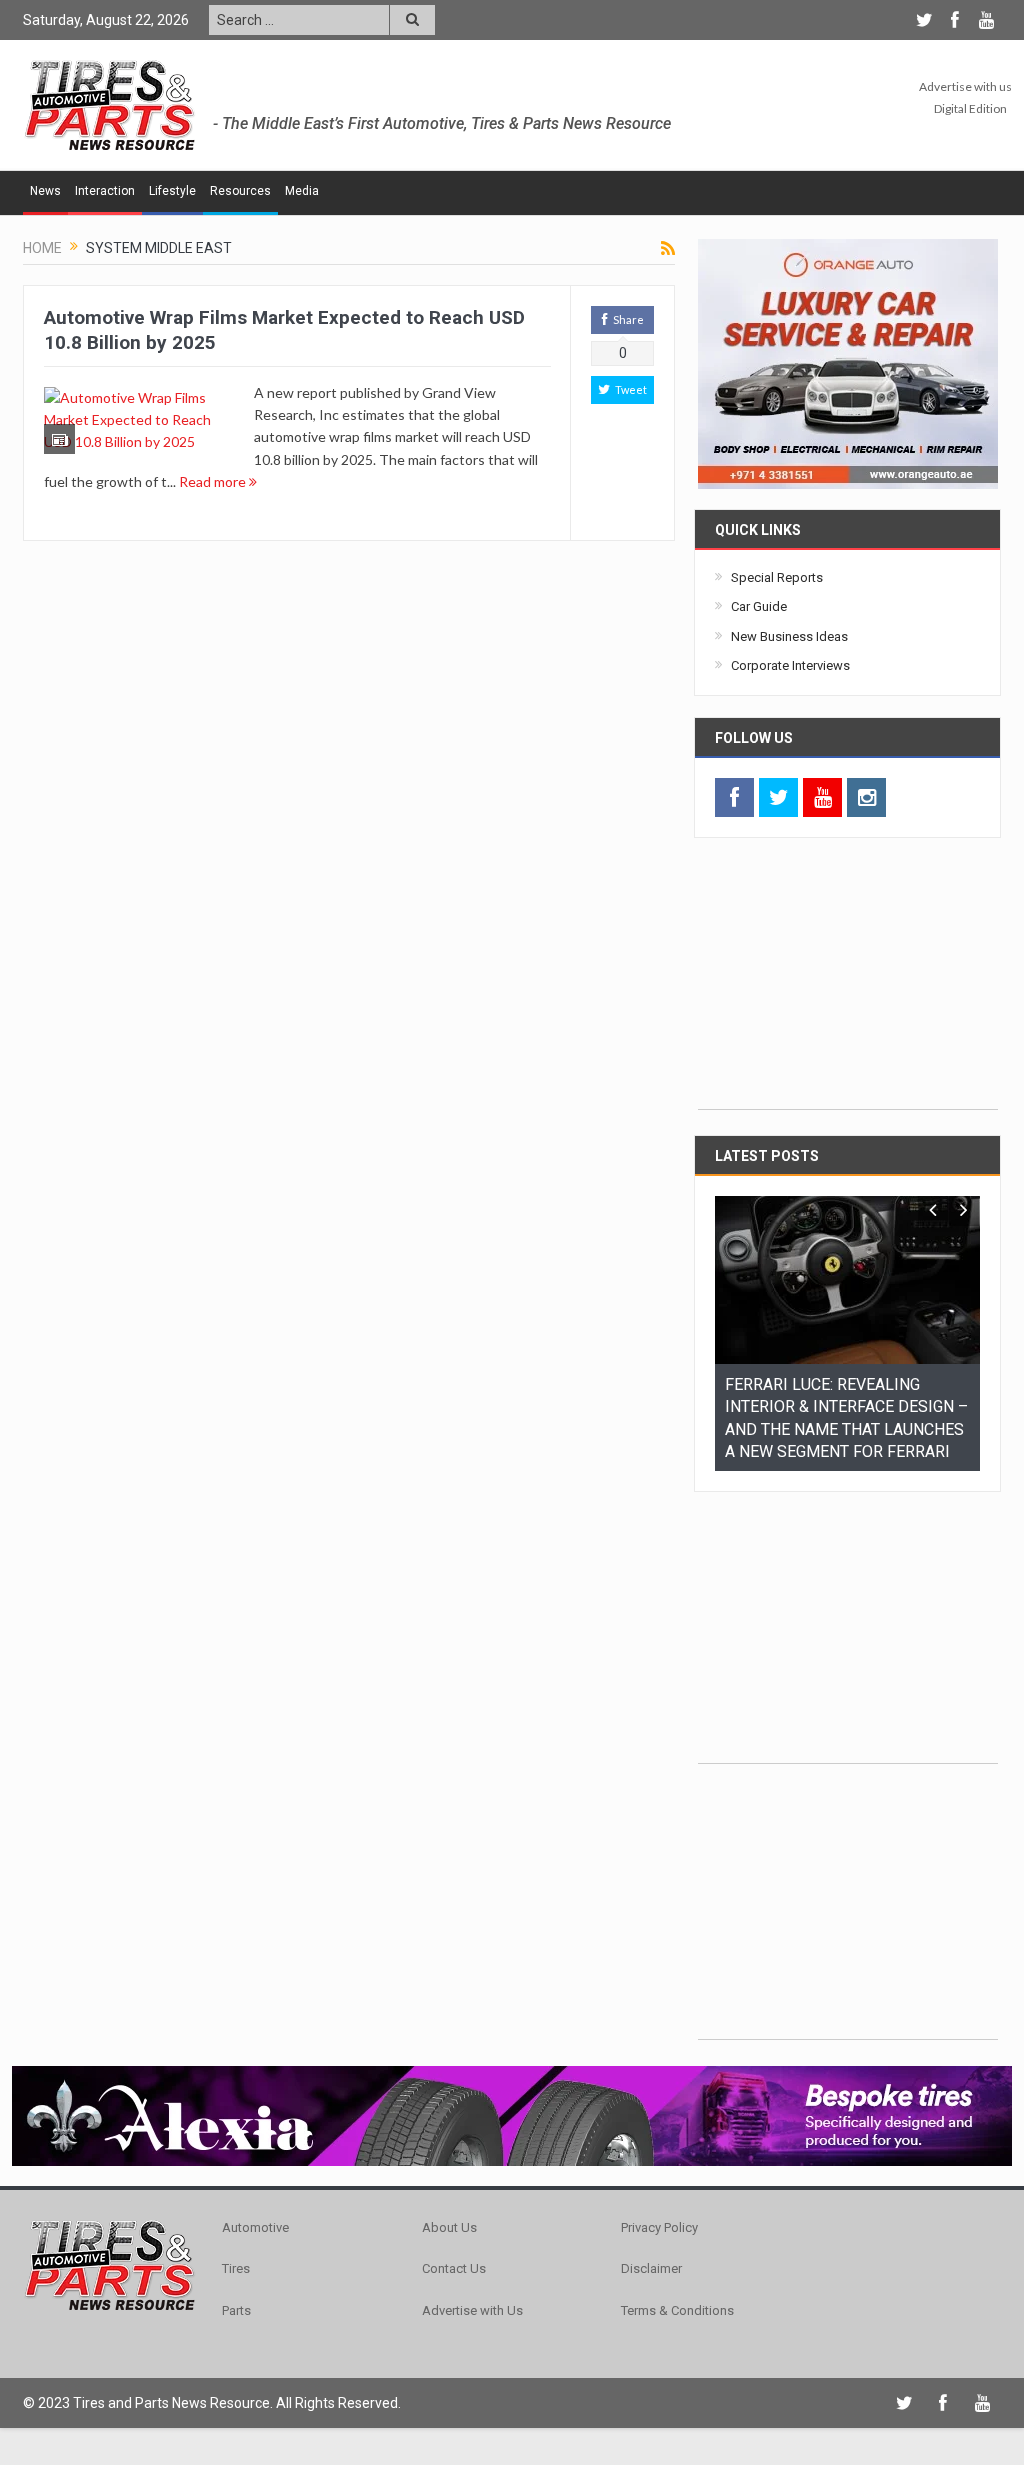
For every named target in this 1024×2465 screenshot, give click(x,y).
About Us (449, 2207)
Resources (240, 191)
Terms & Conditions (677, 2290)
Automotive (255, 2207)
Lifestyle (172, 191)
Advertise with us (965, 86)
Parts (236, 2290)
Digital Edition (970, 108)
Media (302, 191)
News (45, 191)
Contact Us (454, 2248)
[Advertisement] (848, 984)
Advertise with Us (472, 2290)
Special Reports (777, 577)
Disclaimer (651, 2248)
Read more (214, 481)
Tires (236, 2248)
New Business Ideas (789, 636)
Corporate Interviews (790, 665)
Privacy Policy (659, 2207)
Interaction (105, 191)
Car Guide (759, 606)
